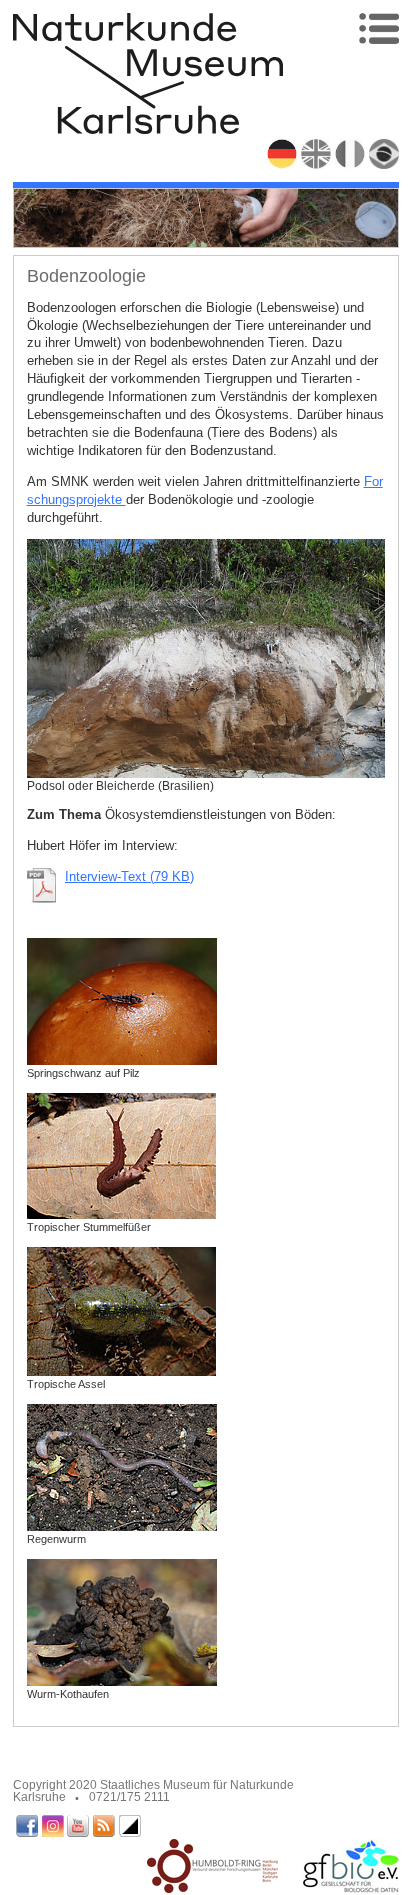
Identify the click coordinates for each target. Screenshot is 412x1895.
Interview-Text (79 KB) (129, 876)
